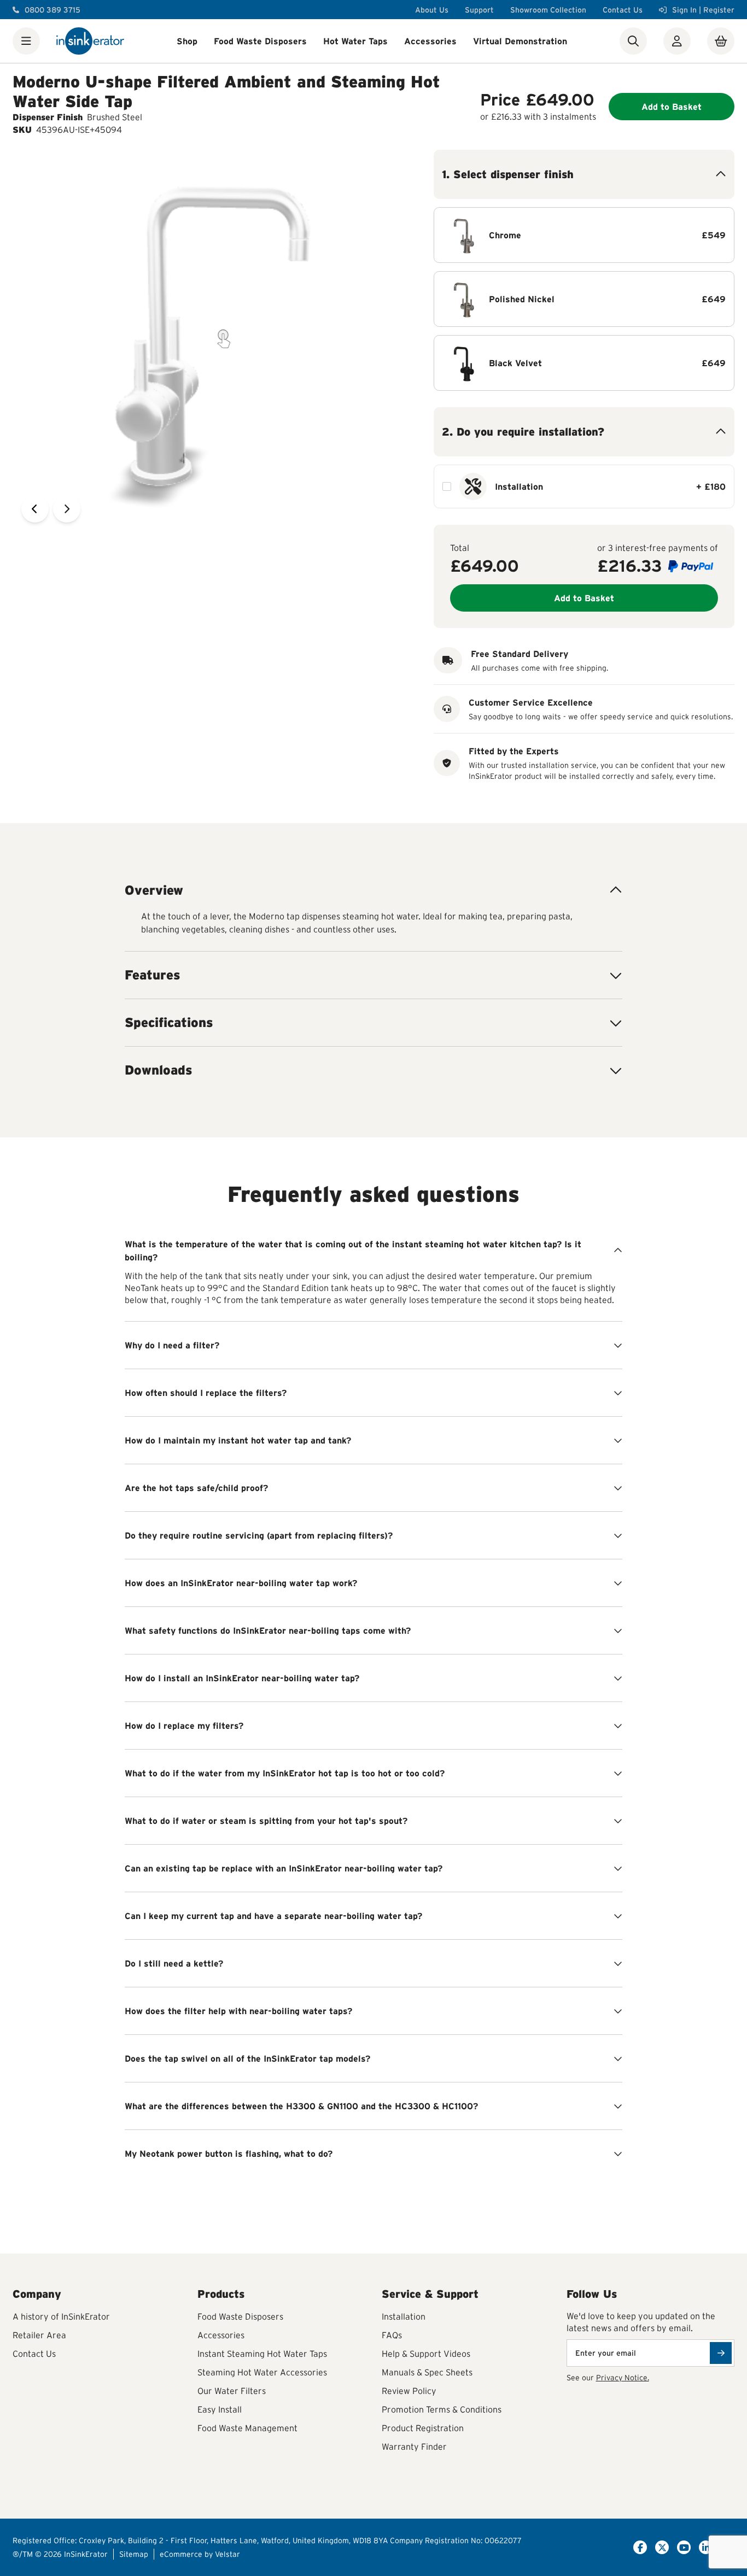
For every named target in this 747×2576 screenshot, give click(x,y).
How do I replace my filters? (184, 1726)
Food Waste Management (247, 2428)
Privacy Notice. (623, 2378)
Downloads (159, 1070)
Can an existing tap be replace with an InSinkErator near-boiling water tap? (284, 1868)
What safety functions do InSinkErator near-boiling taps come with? (268, 1630)
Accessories (430, 41)
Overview (154, 890)
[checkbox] (447, 486)
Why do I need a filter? (172, 1345)
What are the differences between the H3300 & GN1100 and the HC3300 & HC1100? (301, 2106)
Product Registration (423, 2428)
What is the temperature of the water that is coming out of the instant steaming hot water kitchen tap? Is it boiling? (353, 1251)
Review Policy (409, 2391)
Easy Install (220, 2409)
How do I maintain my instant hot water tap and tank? (238, 1440)
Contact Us (623, 10)
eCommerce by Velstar (200, 2554)
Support (479, 10)
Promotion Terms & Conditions (442, 2409)
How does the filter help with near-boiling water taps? (238, 2011)
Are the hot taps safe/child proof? (196, 1488)
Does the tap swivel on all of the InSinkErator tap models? (247, 2058)
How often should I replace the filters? (206, 1393)
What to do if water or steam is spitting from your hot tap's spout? (266, 1821)
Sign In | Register (703, 10)
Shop (187, 41)
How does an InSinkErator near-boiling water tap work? (241, 1583)
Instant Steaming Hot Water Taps (262, 2354)
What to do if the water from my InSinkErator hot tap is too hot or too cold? (285, 1773)
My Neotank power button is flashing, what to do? (229, 2153)
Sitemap (134, 2554)
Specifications (169, 1022)
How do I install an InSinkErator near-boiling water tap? (242, 1678)
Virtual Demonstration (520, 41)
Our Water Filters (232, 2391)
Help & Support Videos (426, 2354)
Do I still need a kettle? (174, 1963)
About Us (432, 10)
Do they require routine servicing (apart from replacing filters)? (259, 1535)
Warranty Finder (414, 2446)
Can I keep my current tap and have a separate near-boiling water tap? (273, 1916)
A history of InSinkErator (61, 2316)
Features (153, 975)
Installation (404, 2316)
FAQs (392, 2335)
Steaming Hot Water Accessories (262, 2372)
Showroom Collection (548, 10)
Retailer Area (39, 2335)
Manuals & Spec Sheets (427, 2372)
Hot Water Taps (355, 41)
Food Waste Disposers (260, 41)
